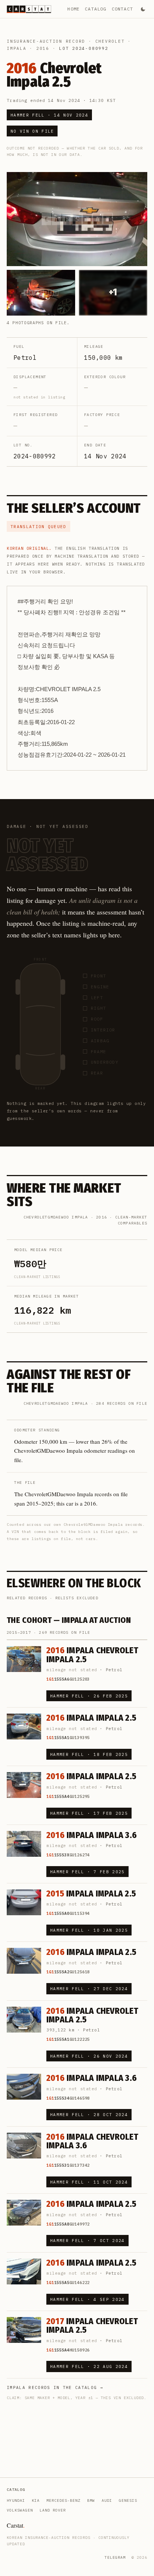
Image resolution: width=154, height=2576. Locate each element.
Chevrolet (110, 41)
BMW (91, 2500)
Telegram (115, 2557)
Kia (36, 2500)
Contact (122, 9)
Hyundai (16, 2500)
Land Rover (53, 2510)
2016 (43, 48)
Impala (17, 48)
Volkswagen (20, 2510)
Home (73, 9)
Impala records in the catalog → (55, 2387)
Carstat (16, 2525)
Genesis (128, 2500)
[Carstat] (29, 9)
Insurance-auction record (46, 41)
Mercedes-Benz (63, 2500)
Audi (107, 2500)
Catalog (96, 9)
